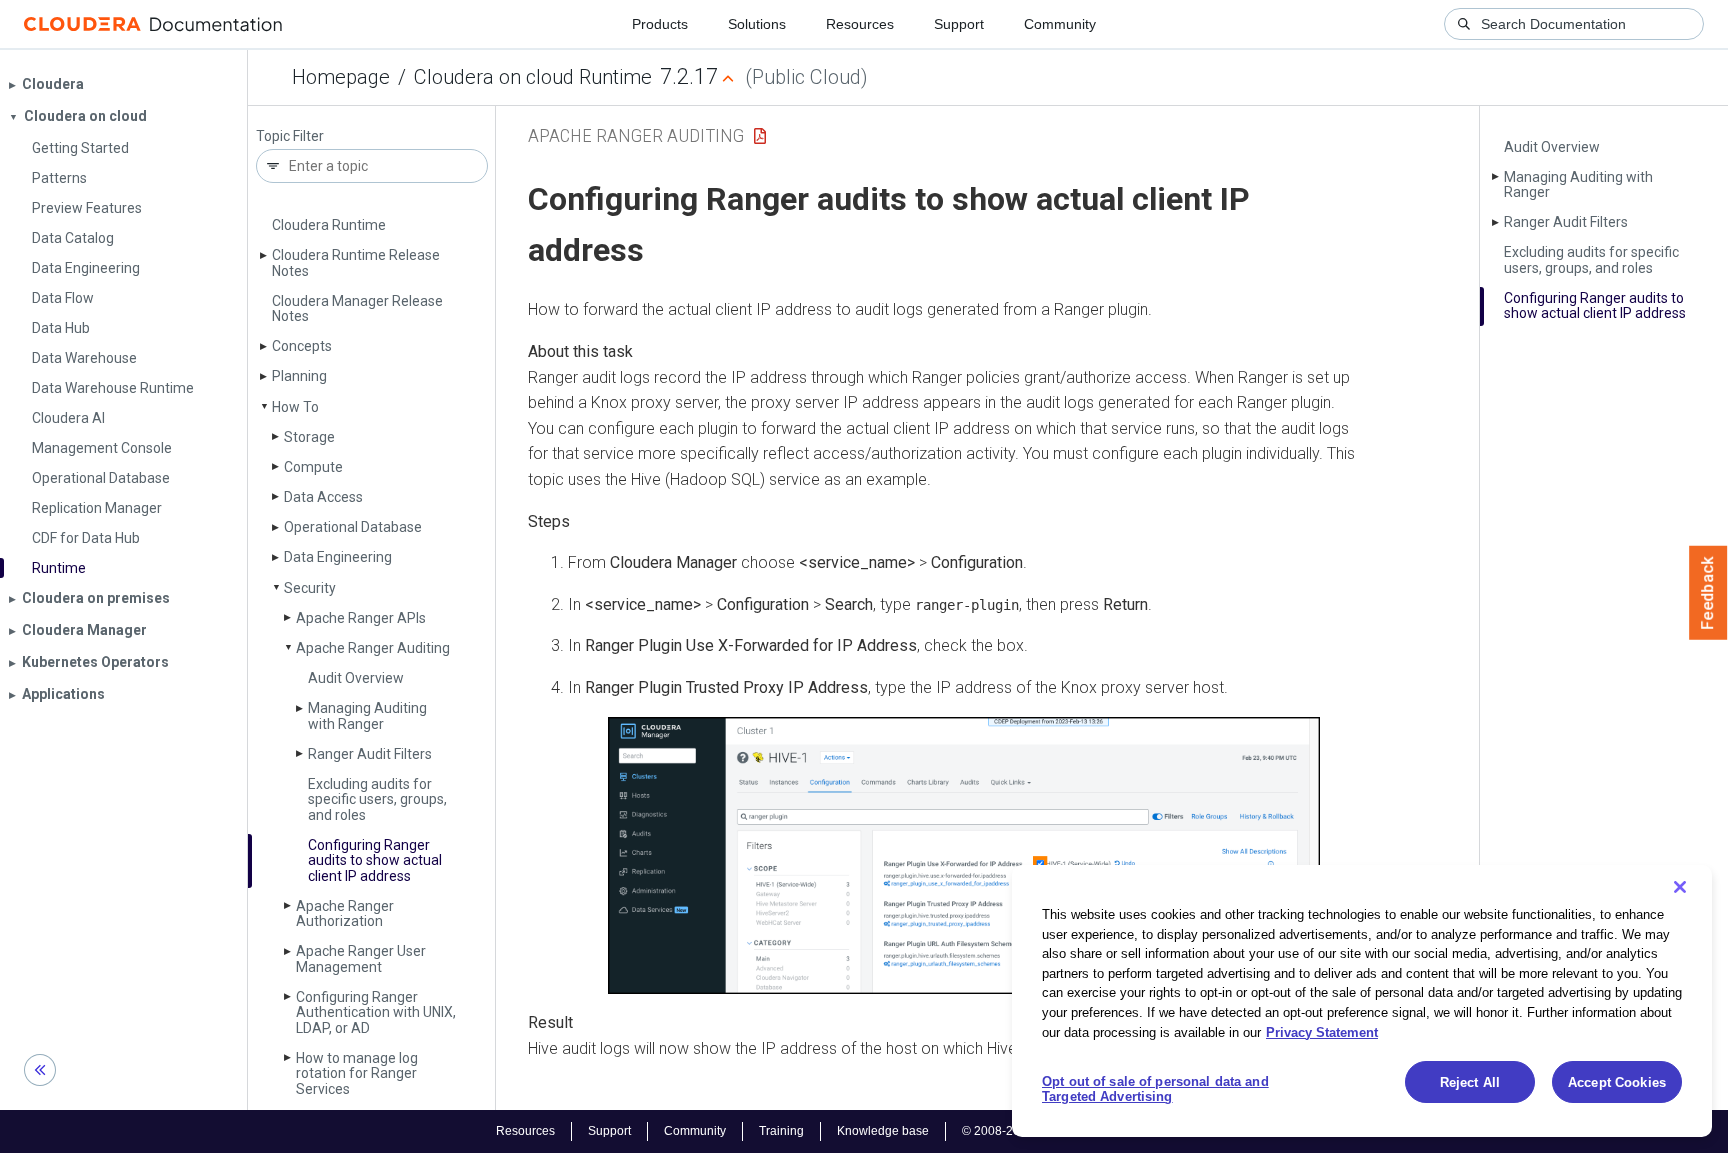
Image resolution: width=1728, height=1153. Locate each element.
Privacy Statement (1322, 1031)
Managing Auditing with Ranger (367, 715)
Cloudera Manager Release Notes (357, 308)
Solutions (757, 24)
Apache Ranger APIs (361, 618)
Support (959, 24)
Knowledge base (883, 1131)
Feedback (1708, 593)
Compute (313, 467)
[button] (964, 856)
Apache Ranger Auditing (373, 648)
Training (781, 1131)
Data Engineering (338, 557)
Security (310, 588)
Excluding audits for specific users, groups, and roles (377, 799)
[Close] (1680, 887)
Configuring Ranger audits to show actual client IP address (375, 860)
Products (660, 24)
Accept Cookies (1617, 1082)
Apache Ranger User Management (361, 958)
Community (1060, 24)
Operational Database (353, 527)
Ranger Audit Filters (370, 754)
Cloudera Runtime (329, 225)
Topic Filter (290, 136)
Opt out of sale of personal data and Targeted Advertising (1155, 1089)
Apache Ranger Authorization (345, 913)
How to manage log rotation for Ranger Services (357, 1073)
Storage (309, 437)
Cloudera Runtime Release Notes (356, 262)
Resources (860, 24)
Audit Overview (356, 678)
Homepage (341, 77)
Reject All (1470, 1082)
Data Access (323, 497)
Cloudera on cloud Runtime (533, 77)
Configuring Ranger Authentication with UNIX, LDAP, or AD (376, 1012)
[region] (1362, 1001)
